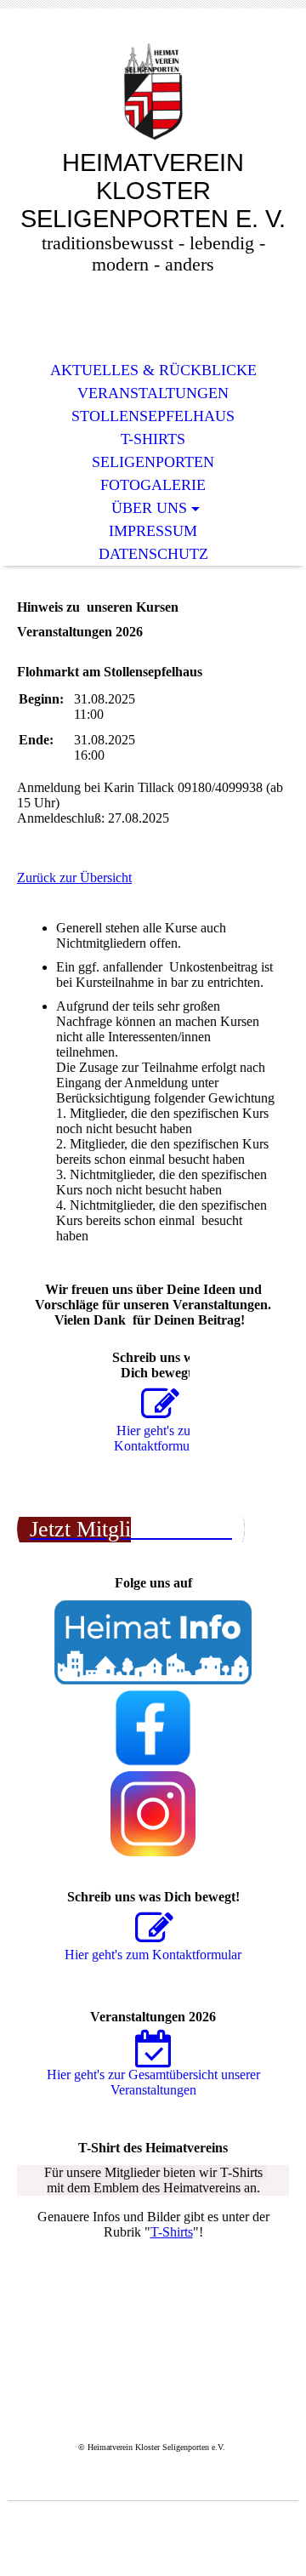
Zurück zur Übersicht (74, 878)
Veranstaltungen (153, 393)
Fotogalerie (153, 485)
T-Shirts (153, 439)
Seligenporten (153, 462)
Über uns (149, 508)
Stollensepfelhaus (153, 416)
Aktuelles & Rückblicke (153, 370)
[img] (153, 91)
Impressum (153, 531)
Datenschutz (153, 554)
